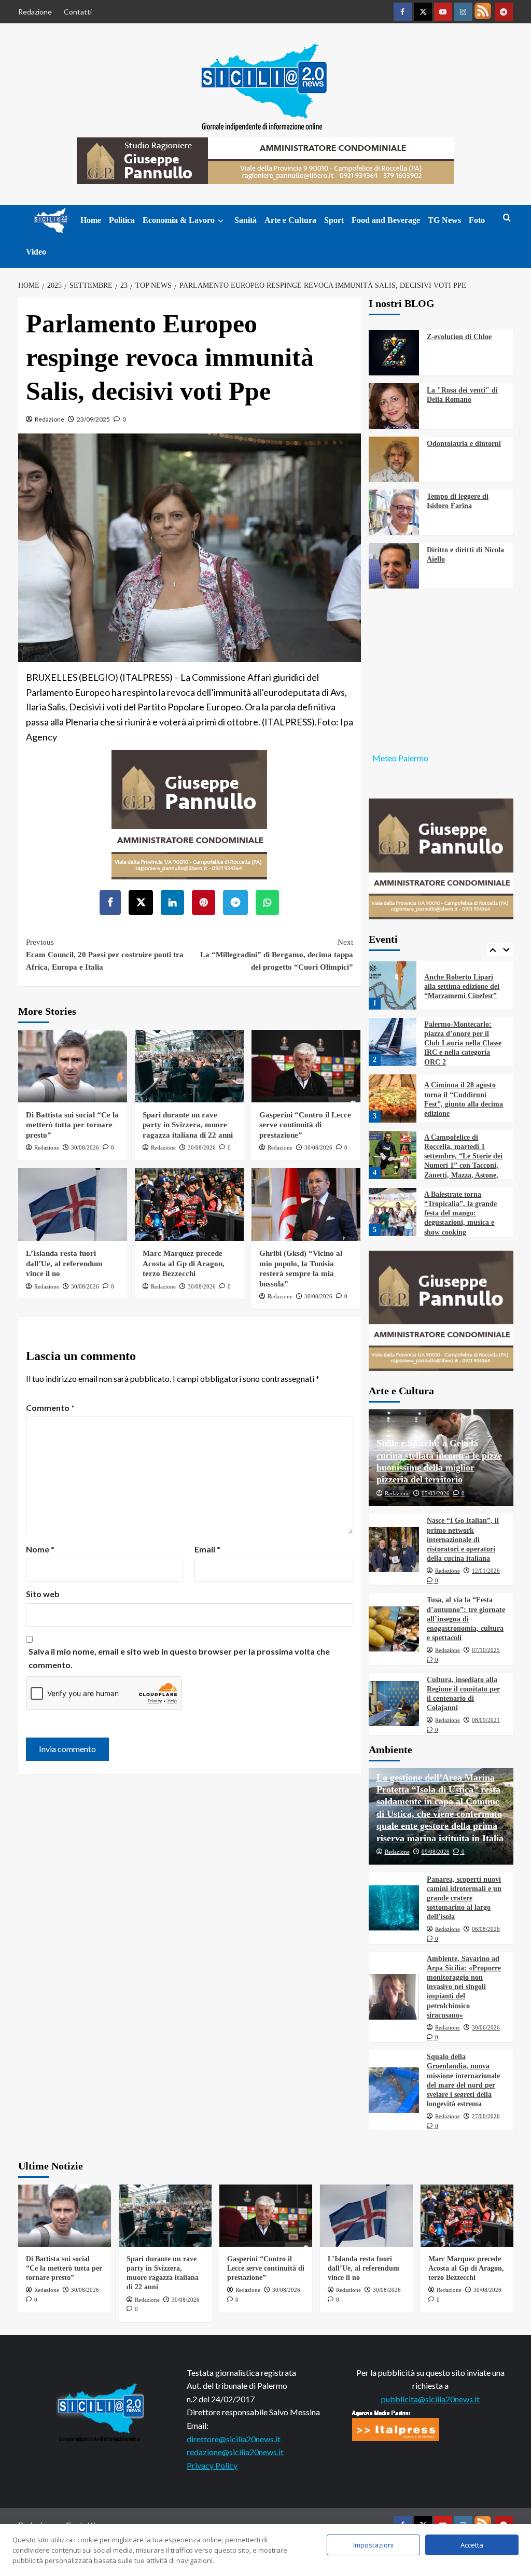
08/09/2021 (486, 1720)
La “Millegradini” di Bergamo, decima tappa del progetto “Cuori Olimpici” (277, 955)
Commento (50, 1408)
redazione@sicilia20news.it (235, 2452)
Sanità (246, 220)
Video (36, 252)
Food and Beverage (386, 220)
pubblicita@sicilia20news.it (430, 2399)
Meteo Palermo (400, 758)
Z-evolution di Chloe (459, 337)
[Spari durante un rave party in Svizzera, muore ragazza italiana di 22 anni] (189, 1066)
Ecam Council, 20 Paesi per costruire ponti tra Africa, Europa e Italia (105, 955)
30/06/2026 (486, 2027)
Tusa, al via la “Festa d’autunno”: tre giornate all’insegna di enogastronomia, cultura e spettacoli (466, 1619)
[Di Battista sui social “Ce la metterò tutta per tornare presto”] (73, 1066)
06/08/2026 (486, 1929)
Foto (477, 220)
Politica (122, 220)
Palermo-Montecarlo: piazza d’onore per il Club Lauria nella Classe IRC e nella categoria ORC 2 (463, 1043)
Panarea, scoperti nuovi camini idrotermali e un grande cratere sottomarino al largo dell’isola (464, 1898)
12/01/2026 (486, 1571)
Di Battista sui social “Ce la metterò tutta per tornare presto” (72, 1125)
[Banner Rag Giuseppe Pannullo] (189, 813)
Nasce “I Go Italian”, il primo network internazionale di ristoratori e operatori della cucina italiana (463, 1539)
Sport (334, 220)
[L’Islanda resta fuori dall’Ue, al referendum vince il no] (73, 1205)
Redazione (35, 12)
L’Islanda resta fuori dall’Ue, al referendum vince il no (64, 1263)
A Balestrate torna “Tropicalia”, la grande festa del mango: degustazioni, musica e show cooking (460, 1213)
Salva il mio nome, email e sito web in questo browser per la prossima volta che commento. (179, 1658)
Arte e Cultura (290, 220)
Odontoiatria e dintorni (464, 444)
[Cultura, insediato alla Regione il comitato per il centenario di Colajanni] (394, 1704)
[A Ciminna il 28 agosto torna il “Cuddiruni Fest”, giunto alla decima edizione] (393, 1098)
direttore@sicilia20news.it (234, 2439)
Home (91, 220)
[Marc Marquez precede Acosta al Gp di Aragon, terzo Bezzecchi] (189, 1205)
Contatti (78, 12)
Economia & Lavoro (179, 220)
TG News (444, 220)
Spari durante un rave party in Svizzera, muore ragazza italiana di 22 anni (188, 1125)
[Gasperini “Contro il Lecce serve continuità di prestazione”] (306, 1066)
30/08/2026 (85, 1147)
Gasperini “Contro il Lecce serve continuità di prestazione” (305, 1125)
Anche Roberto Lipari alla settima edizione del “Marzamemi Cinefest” (462, 986)
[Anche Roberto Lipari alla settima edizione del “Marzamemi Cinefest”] (393, 985)
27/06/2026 (486, 2116)
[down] (221, 221)
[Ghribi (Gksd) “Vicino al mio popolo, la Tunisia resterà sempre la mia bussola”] (306, 1205)
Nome (40, 1549)
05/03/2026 (436, 1493)
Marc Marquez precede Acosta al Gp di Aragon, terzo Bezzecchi (184, 1263)
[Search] (507, 218)
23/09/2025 (93, 419)
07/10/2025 (486, 1650)
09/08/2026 (436, 1852)
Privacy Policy (212, 2465)
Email (207, 1549)
